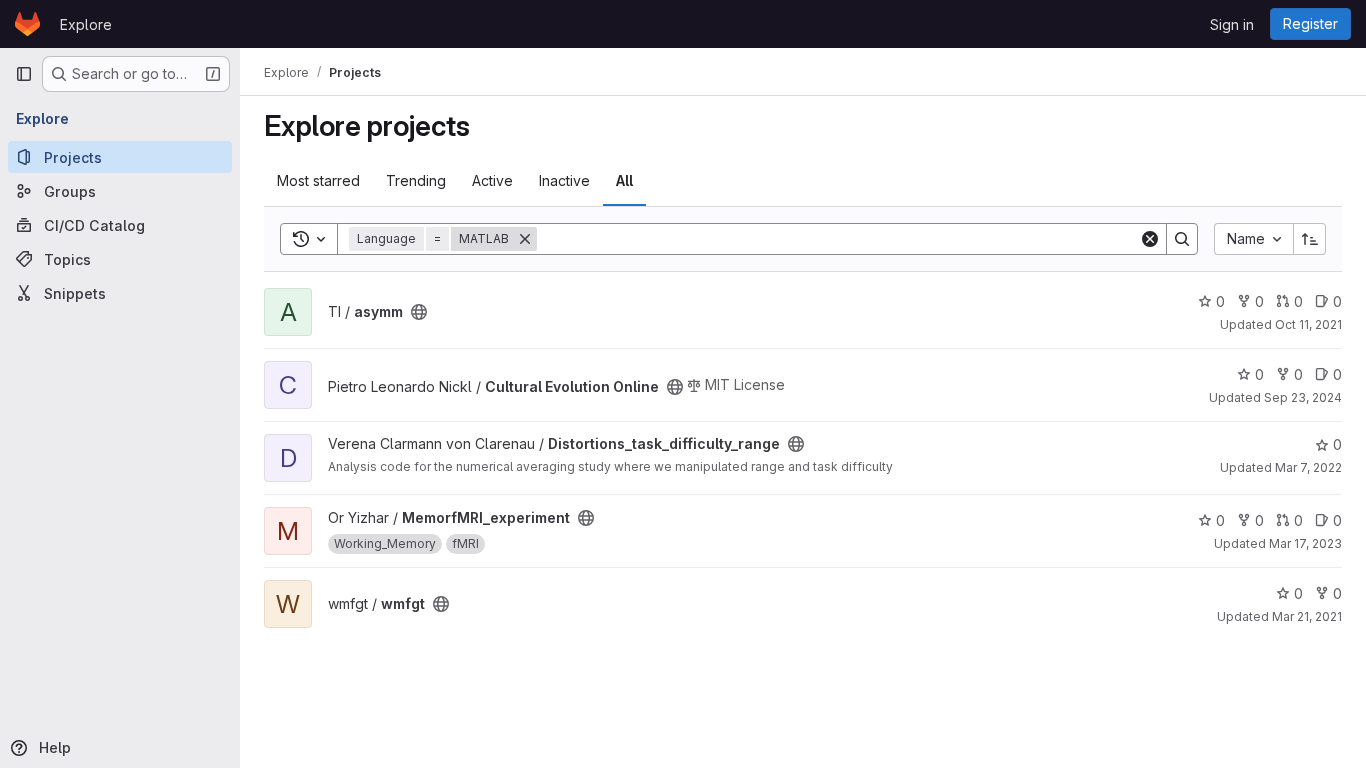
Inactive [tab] (564, 180)
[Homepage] (27, 24)
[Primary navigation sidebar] (24, 74)
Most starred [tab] (318, 180)
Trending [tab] (416, 180)
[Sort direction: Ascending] (1310, 239)
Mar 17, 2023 (1305, 543)
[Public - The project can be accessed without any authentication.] (419, 312)
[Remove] (525, 239)
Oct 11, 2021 (1308, 324)
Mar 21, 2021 (1307, 616)
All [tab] (624, 180)
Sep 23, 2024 (1303, 397)
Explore (86, 24)
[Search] (1182, 239)
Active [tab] (492, 180)
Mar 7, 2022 (1308, 467)
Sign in (1232, 24)
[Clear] (1150, 239)
